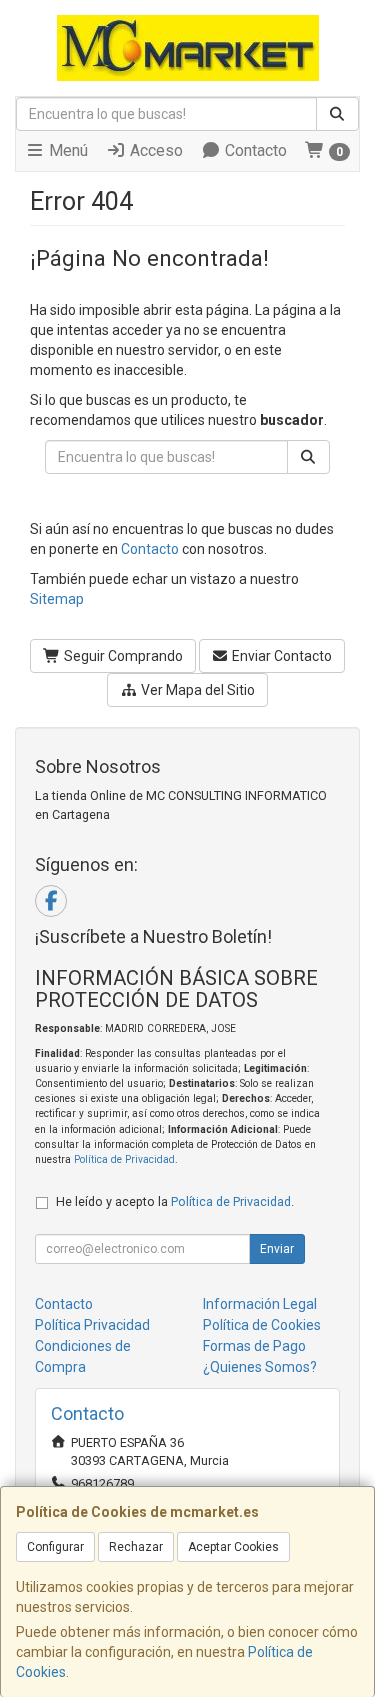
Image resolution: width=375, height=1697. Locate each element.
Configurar (55, 1547)
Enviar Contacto (280, 656)
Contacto (254, 150)
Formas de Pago (254, 1346)
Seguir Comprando (122, 656)
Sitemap (57, 599)
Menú (66, 150)
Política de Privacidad (124, 1159)
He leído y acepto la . (175, 1201)
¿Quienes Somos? (260, 1367)
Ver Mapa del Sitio (196, 690)
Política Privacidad (92, 1325)
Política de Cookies (262, 1325)
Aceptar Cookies (233, 1547)
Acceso (154, 150)
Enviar (277, 1249)
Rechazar (136, 1547)
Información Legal (260, 1304)
